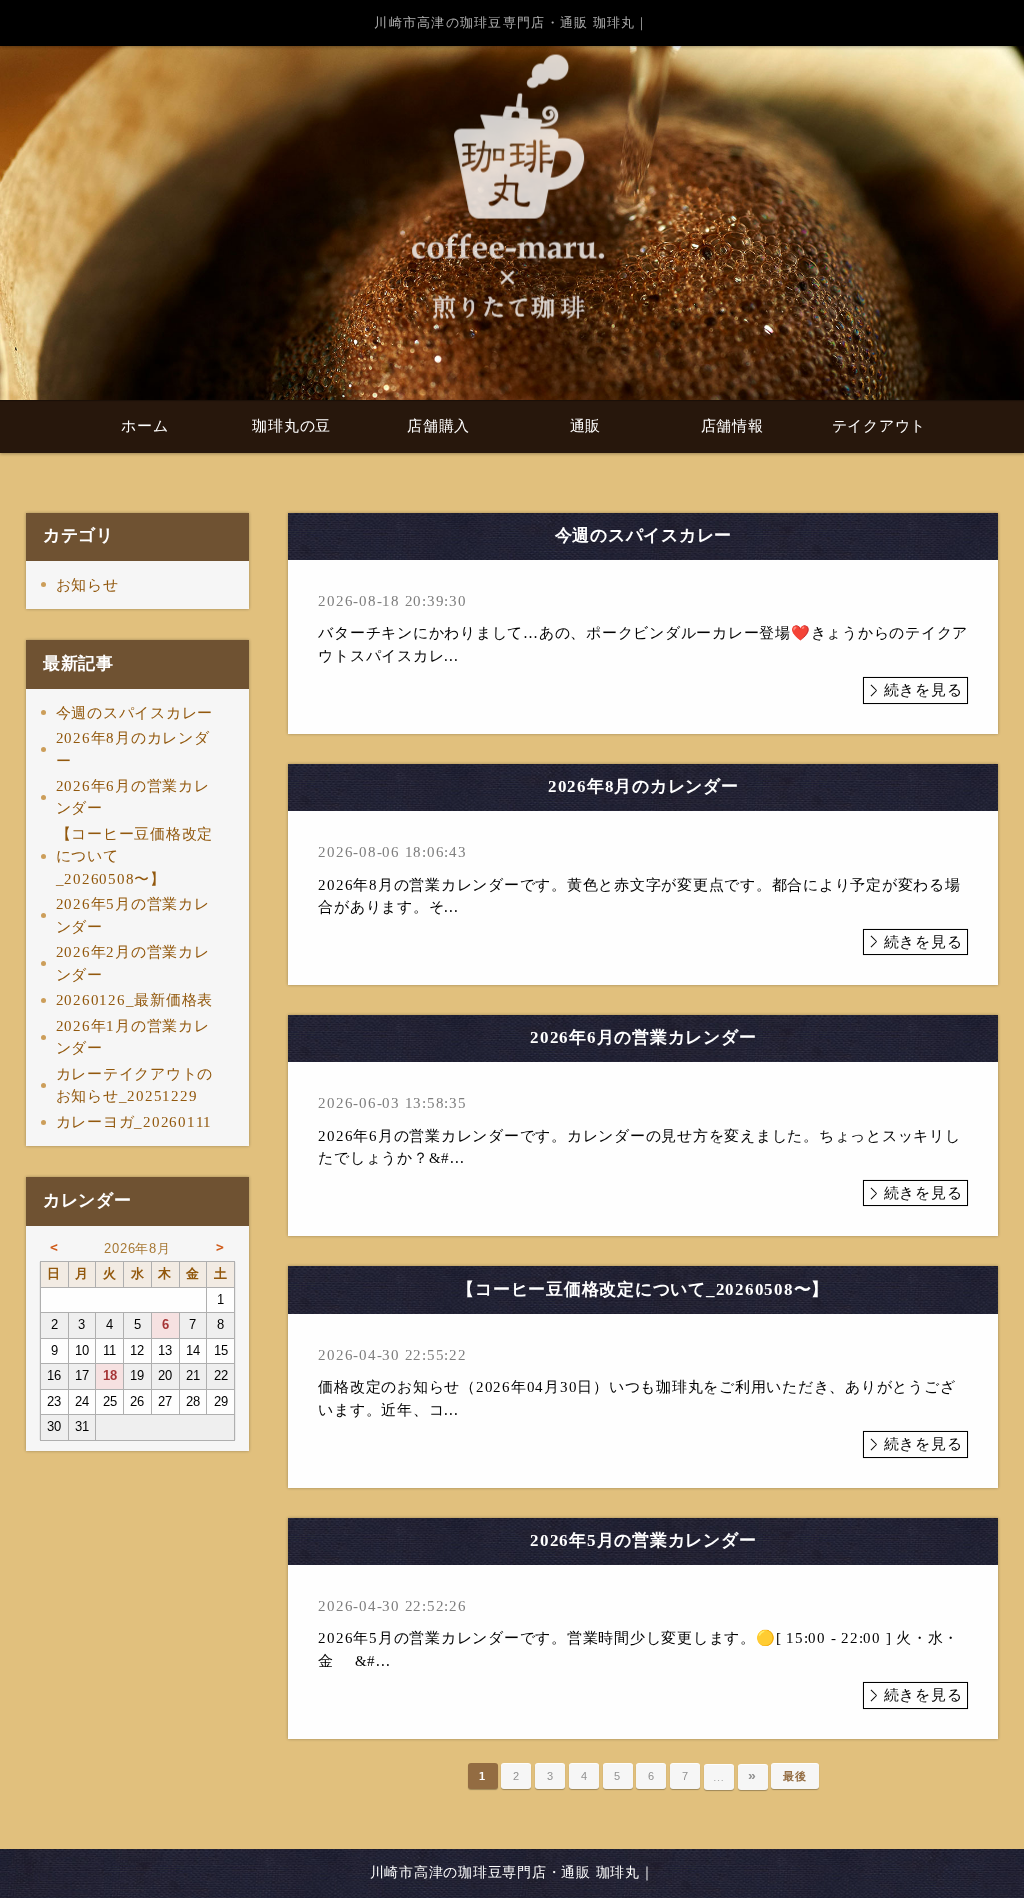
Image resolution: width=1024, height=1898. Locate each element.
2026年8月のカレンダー (133, 749)
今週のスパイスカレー (135, 713)
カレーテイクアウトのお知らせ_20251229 (135, 1085)
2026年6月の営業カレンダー (133, 797)
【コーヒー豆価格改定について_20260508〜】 (135, 856)
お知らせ (87, 585)
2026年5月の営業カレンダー (133, 915)
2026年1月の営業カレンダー (133, 1037)
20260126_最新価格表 (135, 1000)
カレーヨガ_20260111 (134, 1122)
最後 (795, 1776)
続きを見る (923, 690)
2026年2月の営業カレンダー (133, 963)
